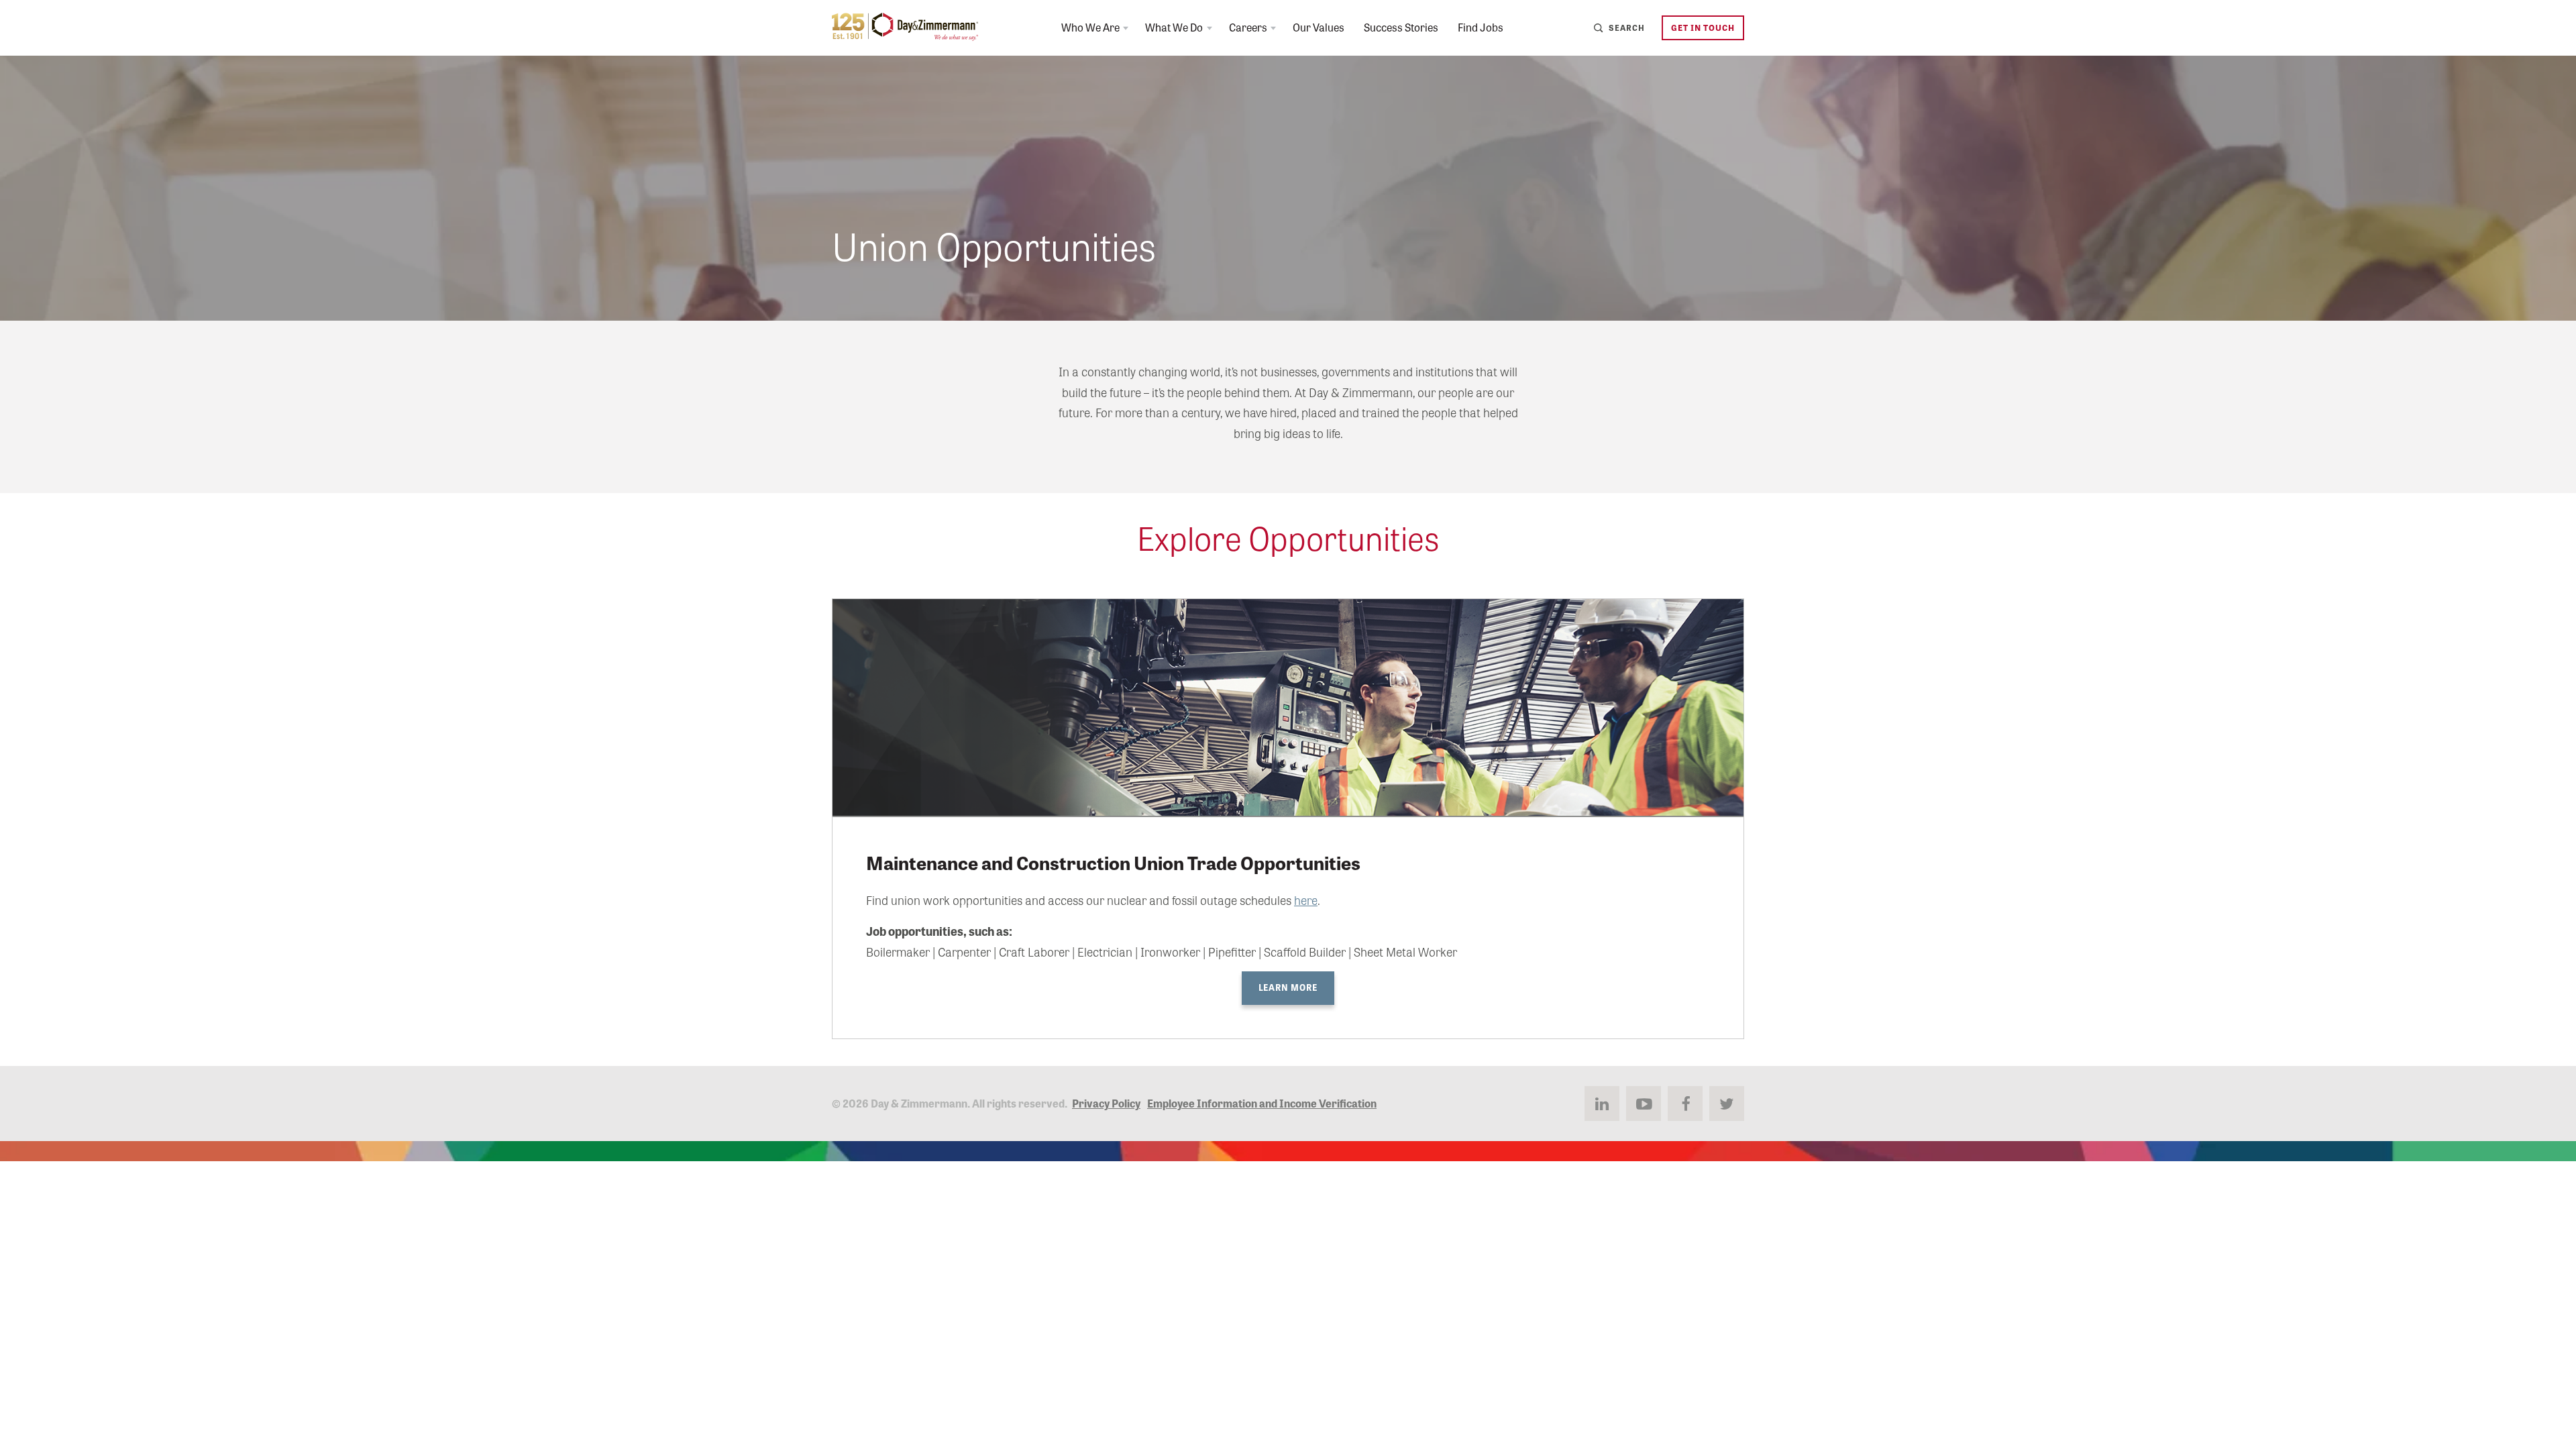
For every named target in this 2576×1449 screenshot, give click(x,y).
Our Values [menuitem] (1319, 27)
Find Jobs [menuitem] (1481, 27)
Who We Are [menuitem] (1090, 27)
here (1306, 900)
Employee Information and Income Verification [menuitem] (1262, 1103)
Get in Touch (1703, 27)
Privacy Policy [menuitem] (1106, 1103)
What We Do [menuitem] (1174, 27)
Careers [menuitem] (1248, 27)
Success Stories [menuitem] (1401, 27)
